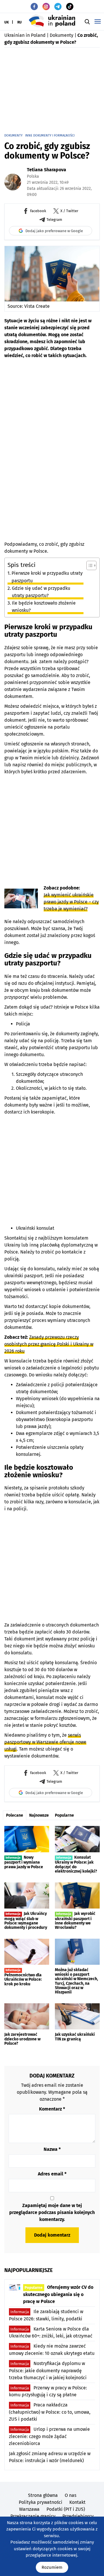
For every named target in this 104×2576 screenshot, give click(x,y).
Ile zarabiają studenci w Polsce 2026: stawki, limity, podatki (46, 2315)
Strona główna (43, 2495)
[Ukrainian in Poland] (52, 21)
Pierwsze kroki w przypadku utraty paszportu (47, 577)
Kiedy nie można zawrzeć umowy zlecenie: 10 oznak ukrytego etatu (52, 2350)
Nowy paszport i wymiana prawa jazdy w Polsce (24, 1862)
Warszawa (29, 2509)
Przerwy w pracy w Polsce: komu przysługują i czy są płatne (48, 2391)
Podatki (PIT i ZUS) (66, 2509)
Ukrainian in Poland (25, 35)
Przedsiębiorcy (78, 2516)
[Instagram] (46, 7)
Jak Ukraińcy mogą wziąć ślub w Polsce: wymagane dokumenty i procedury (26, 1921)
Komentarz (52, 2109)
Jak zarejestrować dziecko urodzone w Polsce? (22, 2039)
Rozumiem (52, 2567)
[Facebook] (34, 7)
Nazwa (52, 2149)
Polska (33, 176)
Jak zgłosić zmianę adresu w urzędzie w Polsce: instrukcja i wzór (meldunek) (50, 2457)
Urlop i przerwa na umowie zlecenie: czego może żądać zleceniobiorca (49, 2436)
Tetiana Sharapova (47, 170)
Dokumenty (62, 35)
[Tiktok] (70, 7)
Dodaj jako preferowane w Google (54, 231)
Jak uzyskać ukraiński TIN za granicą (75, 2037)
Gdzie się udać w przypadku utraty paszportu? (41, 592)
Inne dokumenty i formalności (50, 135)
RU (19, 22)
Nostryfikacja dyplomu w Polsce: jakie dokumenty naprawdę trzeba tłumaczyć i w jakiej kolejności (48, 2371)
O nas (70, 2495)
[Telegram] (58, 7)
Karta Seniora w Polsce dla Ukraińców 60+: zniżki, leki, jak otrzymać (51, 2333)
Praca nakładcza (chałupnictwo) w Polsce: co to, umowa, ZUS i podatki (50, 2412)
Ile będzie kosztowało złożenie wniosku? (44, 607)
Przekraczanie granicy (33, 2516)
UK (7, 22)
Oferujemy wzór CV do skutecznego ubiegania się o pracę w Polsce (58, 2294)
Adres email (52, 2174)
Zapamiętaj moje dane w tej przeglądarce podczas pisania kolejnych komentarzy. (52, 2212)
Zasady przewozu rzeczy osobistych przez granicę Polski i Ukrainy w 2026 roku (49, 1344)
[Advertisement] (52, 90)
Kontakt (77, 2502)
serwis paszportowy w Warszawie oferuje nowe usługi (45, 1742)
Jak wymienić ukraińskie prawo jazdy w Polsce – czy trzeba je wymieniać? (71, 902)
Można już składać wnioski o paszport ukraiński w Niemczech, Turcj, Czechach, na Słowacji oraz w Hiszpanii (76, 1981)
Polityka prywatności (41, 2502)
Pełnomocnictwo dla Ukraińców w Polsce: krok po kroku (23, 1977)
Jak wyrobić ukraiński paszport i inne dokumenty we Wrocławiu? (75, 1921)
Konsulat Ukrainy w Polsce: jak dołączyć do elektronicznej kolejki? (76, 1864)
